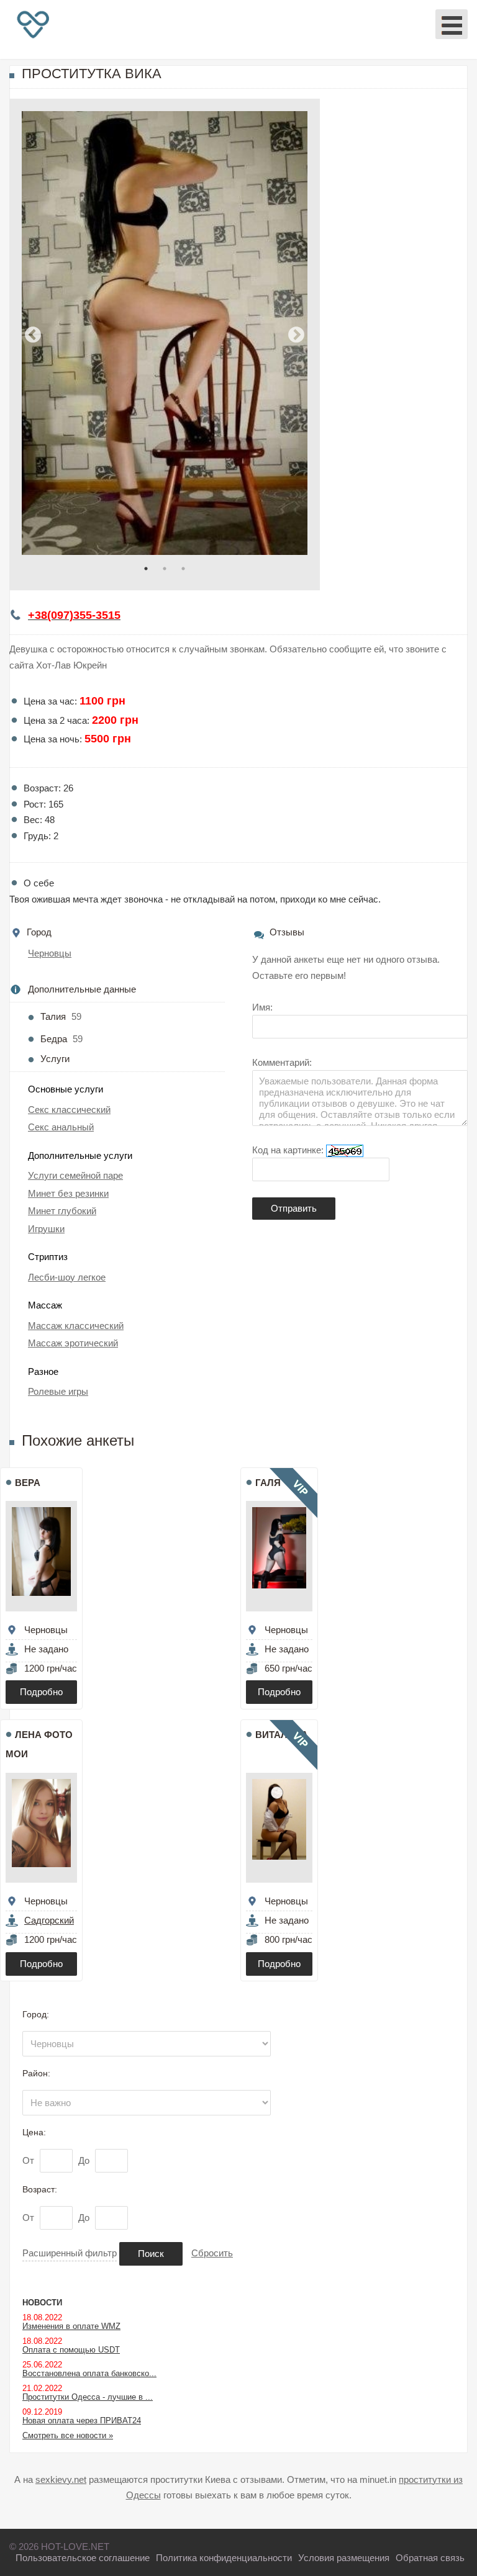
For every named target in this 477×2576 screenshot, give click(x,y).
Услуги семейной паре (75, 1175)
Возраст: (40, 2189)
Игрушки (46, 1229)
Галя (268, 1483)
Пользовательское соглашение (83, 2558)
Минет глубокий (62, 1211)
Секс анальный (61, 1127)
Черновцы (50, 953)
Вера (28, 1483)
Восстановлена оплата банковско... (89, 2373)
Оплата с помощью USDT (71, 2350)
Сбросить (212, 2253)
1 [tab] (146, 569)
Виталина (282, 1735)
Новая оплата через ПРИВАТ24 (82, 2421)
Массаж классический (76, 1326)
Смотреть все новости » (68, 2435)
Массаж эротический (73, 1343)
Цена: (34, 2132)
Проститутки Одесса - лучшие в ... (88, 2397)
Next (296, 335)
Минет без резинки (68, 1193)
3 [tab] (183, 569)
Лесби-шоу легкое (67, 1277)
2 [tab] (165, 569)
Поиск (151, 2254)
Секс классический (69, 1110)
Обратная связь (430, 2558)
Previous (33, 335)
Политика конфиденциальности (224, 2558)
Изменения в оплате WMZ (71, 2326)
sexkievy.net (61, 2479)
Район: (36, 2073)
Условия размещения (344, 2558)
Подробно (41, 1692)
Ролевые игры (58, 1391)
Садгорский (49, 1920)
